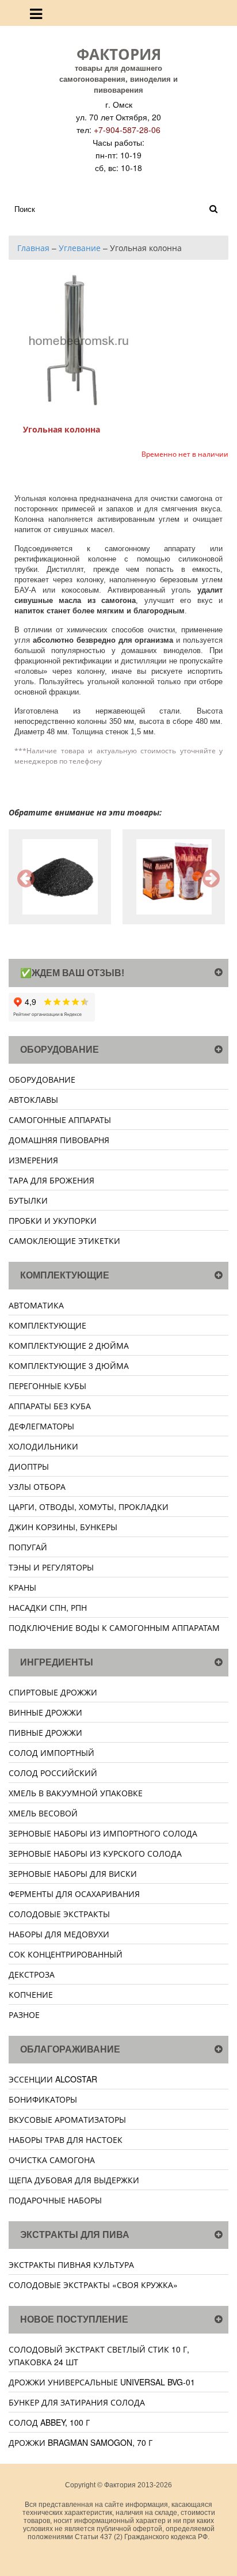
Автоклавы (33, 1099)
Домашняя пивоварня (59, 1140)
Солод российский (53, 1773)
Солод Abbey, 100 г (49, 2422)
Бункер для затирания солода (77, 2402)
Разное (24, 2014)
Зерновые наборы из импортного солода (103, 1833)
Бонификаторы (43, 2099)
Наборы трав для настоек (66, 2139)
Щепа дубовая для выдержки (74, 2180)
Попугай (28, 1547)
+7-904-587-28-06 (127, 130)
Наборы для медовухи (59, 1934)
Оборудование (42, 1079)
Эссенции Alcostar (53, 2079)
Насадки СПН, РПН (48, 1607)
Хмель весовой (43, 1813)
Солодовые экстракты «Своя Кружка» (93, 2285)
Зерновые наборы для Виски (73, 1873)
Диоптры (29, 1466)
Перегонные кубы (47, 1386)
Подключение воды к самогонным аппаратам (114, 1627)
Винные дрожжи (45, 1712)
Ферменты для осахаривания (74, 1894)
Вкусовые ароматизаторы (67, 2119)
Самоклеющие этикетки (64, 1240)
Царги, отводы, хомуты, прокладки (89, 1507)
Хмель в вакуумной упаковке (76, 1793)
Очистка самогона (52, 2160)
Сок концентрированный (66, 1954)
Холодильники (43, 1446)
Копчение (31, 1994)
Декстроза (32, 1974)
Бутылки (28, 1200)
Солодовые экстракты (59, 1914)
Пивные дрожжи (45, 1732)
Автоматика (36, 1305)
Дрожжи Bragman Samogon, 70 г (81, 2442)
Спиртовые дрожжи (53, 1692)
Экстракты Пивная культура (71, 2264)
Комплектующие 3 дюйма (69, 1365)
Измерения (33, 1160)
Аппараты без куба (50, 1406)
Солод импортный (51, 1752)
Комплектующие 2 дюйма (69, 1345)
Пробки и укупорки (53, 1220)
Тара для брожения (51, 1180)
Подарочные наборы (55, 2200)
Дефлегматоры (41, 1426)
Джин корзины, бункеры (63, 1527)
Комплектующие (47, 1325)
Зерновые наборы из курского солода (95, 1853)
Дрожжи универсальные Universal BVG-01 (102, 2382)
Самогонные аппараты (60, 1120)
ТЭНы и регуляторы (51, 1567)
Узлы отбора (37, 1486)
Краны (22, 1587)
